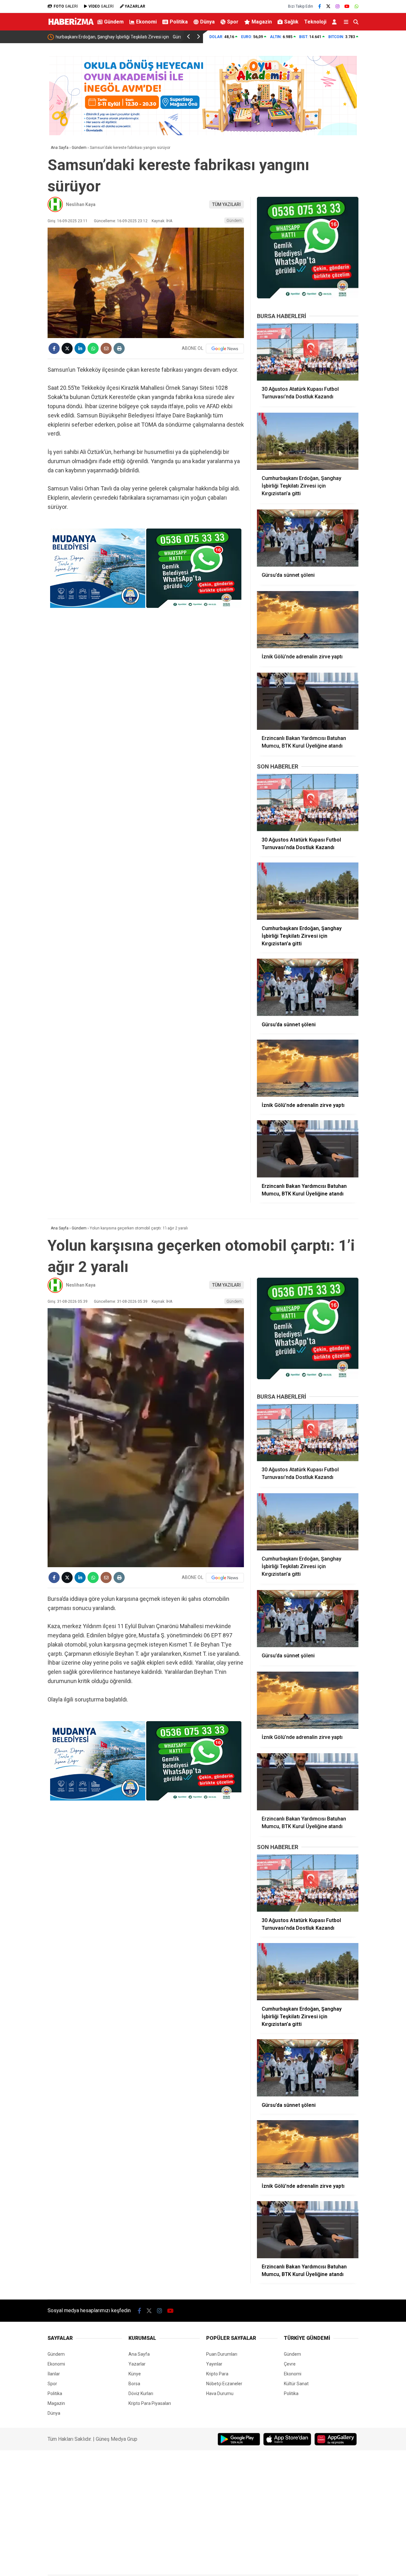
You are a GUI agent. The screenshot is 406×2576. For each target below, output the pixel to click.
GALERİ (66, 6)
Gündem (114, 22)
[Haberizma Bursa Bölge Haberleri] (71, 26)
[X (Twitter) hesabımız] (328, 6)
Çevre (290, 2364)
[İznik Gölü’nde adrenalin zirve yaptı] (308, 620)
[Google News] (225, 349)
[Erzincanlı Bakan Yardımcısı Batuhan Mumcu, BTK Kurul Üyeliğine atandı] (308, 701)
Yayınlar (214, 2364)
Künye (135, 2374)
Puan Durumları (222, 2354)
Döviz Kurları (141, 2393)
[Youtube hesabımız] (347, 6)
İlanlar (54, 2374)
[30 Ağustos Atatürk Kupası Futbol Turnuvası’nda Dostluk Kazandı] (308, 352)
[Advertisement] (385, 145)
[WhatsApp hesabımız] (357, 6)
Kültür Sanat (296, 2384)
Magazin (262, 22)
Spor (233, 22)
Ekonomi (146, 22)
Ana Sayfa (139, 2354)
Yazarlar (137, 2364)
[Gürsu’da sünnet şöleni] (308, 538)
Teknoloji (315, 22)
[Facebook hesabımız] (320, 6)
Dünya (207, 22)
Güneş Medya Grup (117, 2439)
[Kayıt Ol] (335, 22)
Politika (179, 22)
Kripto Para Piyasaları (150, 2403)
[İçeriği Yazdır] (119, 348)
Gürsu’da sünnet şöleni (79, 37)
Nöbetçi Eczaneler (224, 2384)
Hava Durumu (220, 2393)
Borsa (134, 2384)
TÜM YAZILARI (226, 204)
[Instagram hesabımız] (337, 6)
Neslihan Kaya (81, 204)
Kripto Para (217, 2374)
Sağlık (291, 22)
